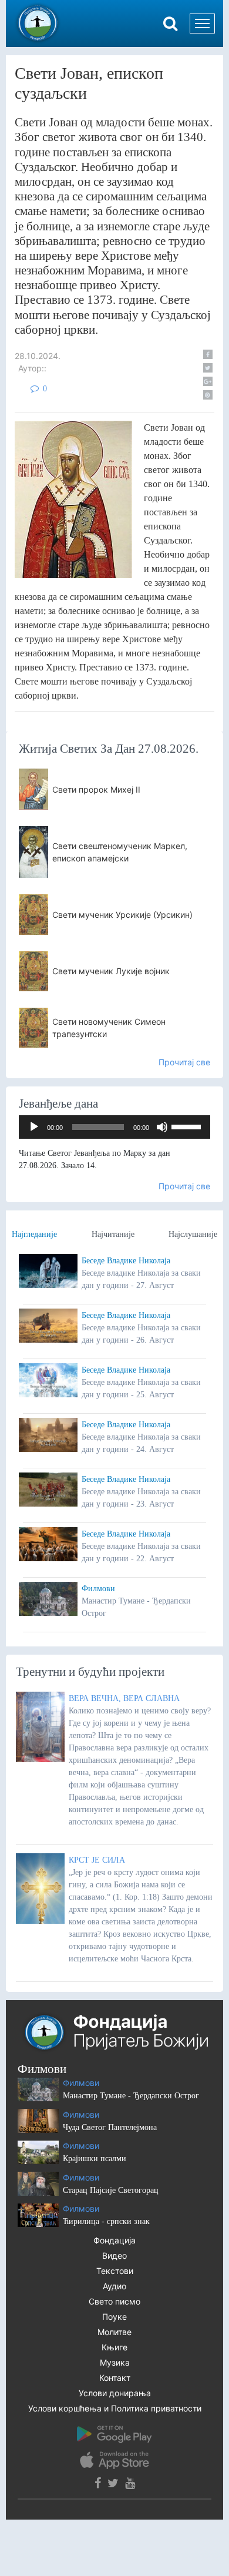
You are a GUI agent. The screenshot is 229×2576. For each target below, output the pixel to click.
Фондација (114, 2240)
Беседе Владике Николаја (126, 1261)
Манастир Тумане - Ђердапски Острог (131, 2096)
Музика (115, 2362)
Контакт (115, 2378)
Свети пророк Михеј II (96, 789)
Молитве (114, 2332)
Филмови (98, 1589)
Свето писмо (114, 2301)
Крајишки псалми (95, 2159)
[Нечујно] (162, 1127)
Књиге (114, 2347)
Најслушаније (193, 1234)
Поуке (114, 2317)
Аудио (114, 2286)
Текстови (115, 2271)
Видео (114, 2255)
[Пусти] (34, 1127)
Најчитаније (113, 1234)
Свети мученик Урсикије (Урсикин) (122, 915)
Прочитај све (184, 1062)
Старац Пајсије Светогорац (111, 2190)
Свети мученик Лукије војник (111, 971)
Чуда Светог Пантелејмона (110, 2127)
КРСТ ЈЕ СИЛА (97, 1860)
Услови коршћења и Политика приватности (115, 2408)
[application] (114, 1127)
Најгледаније (34, 1234)
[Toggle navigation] (202, 24)
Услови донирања (115, 2393)
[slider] (188, 1126)
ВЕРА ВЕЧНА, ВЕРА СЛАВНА (124, 1698)
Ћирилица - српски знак (106, 2221)
